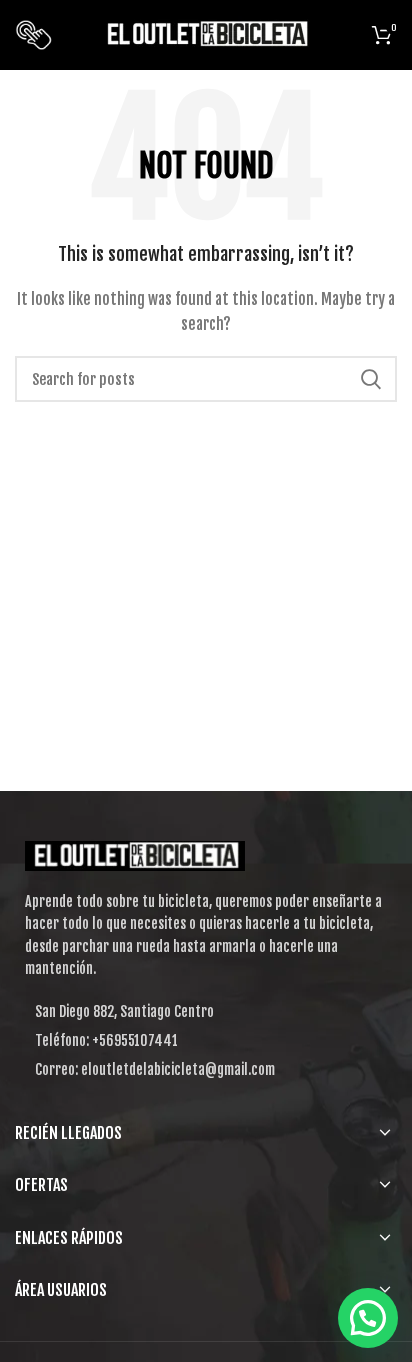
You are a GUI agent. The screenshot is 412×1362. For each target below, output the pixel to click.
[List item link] (206, 1041)
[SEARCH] (370, 379)
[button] (368, 1318)
